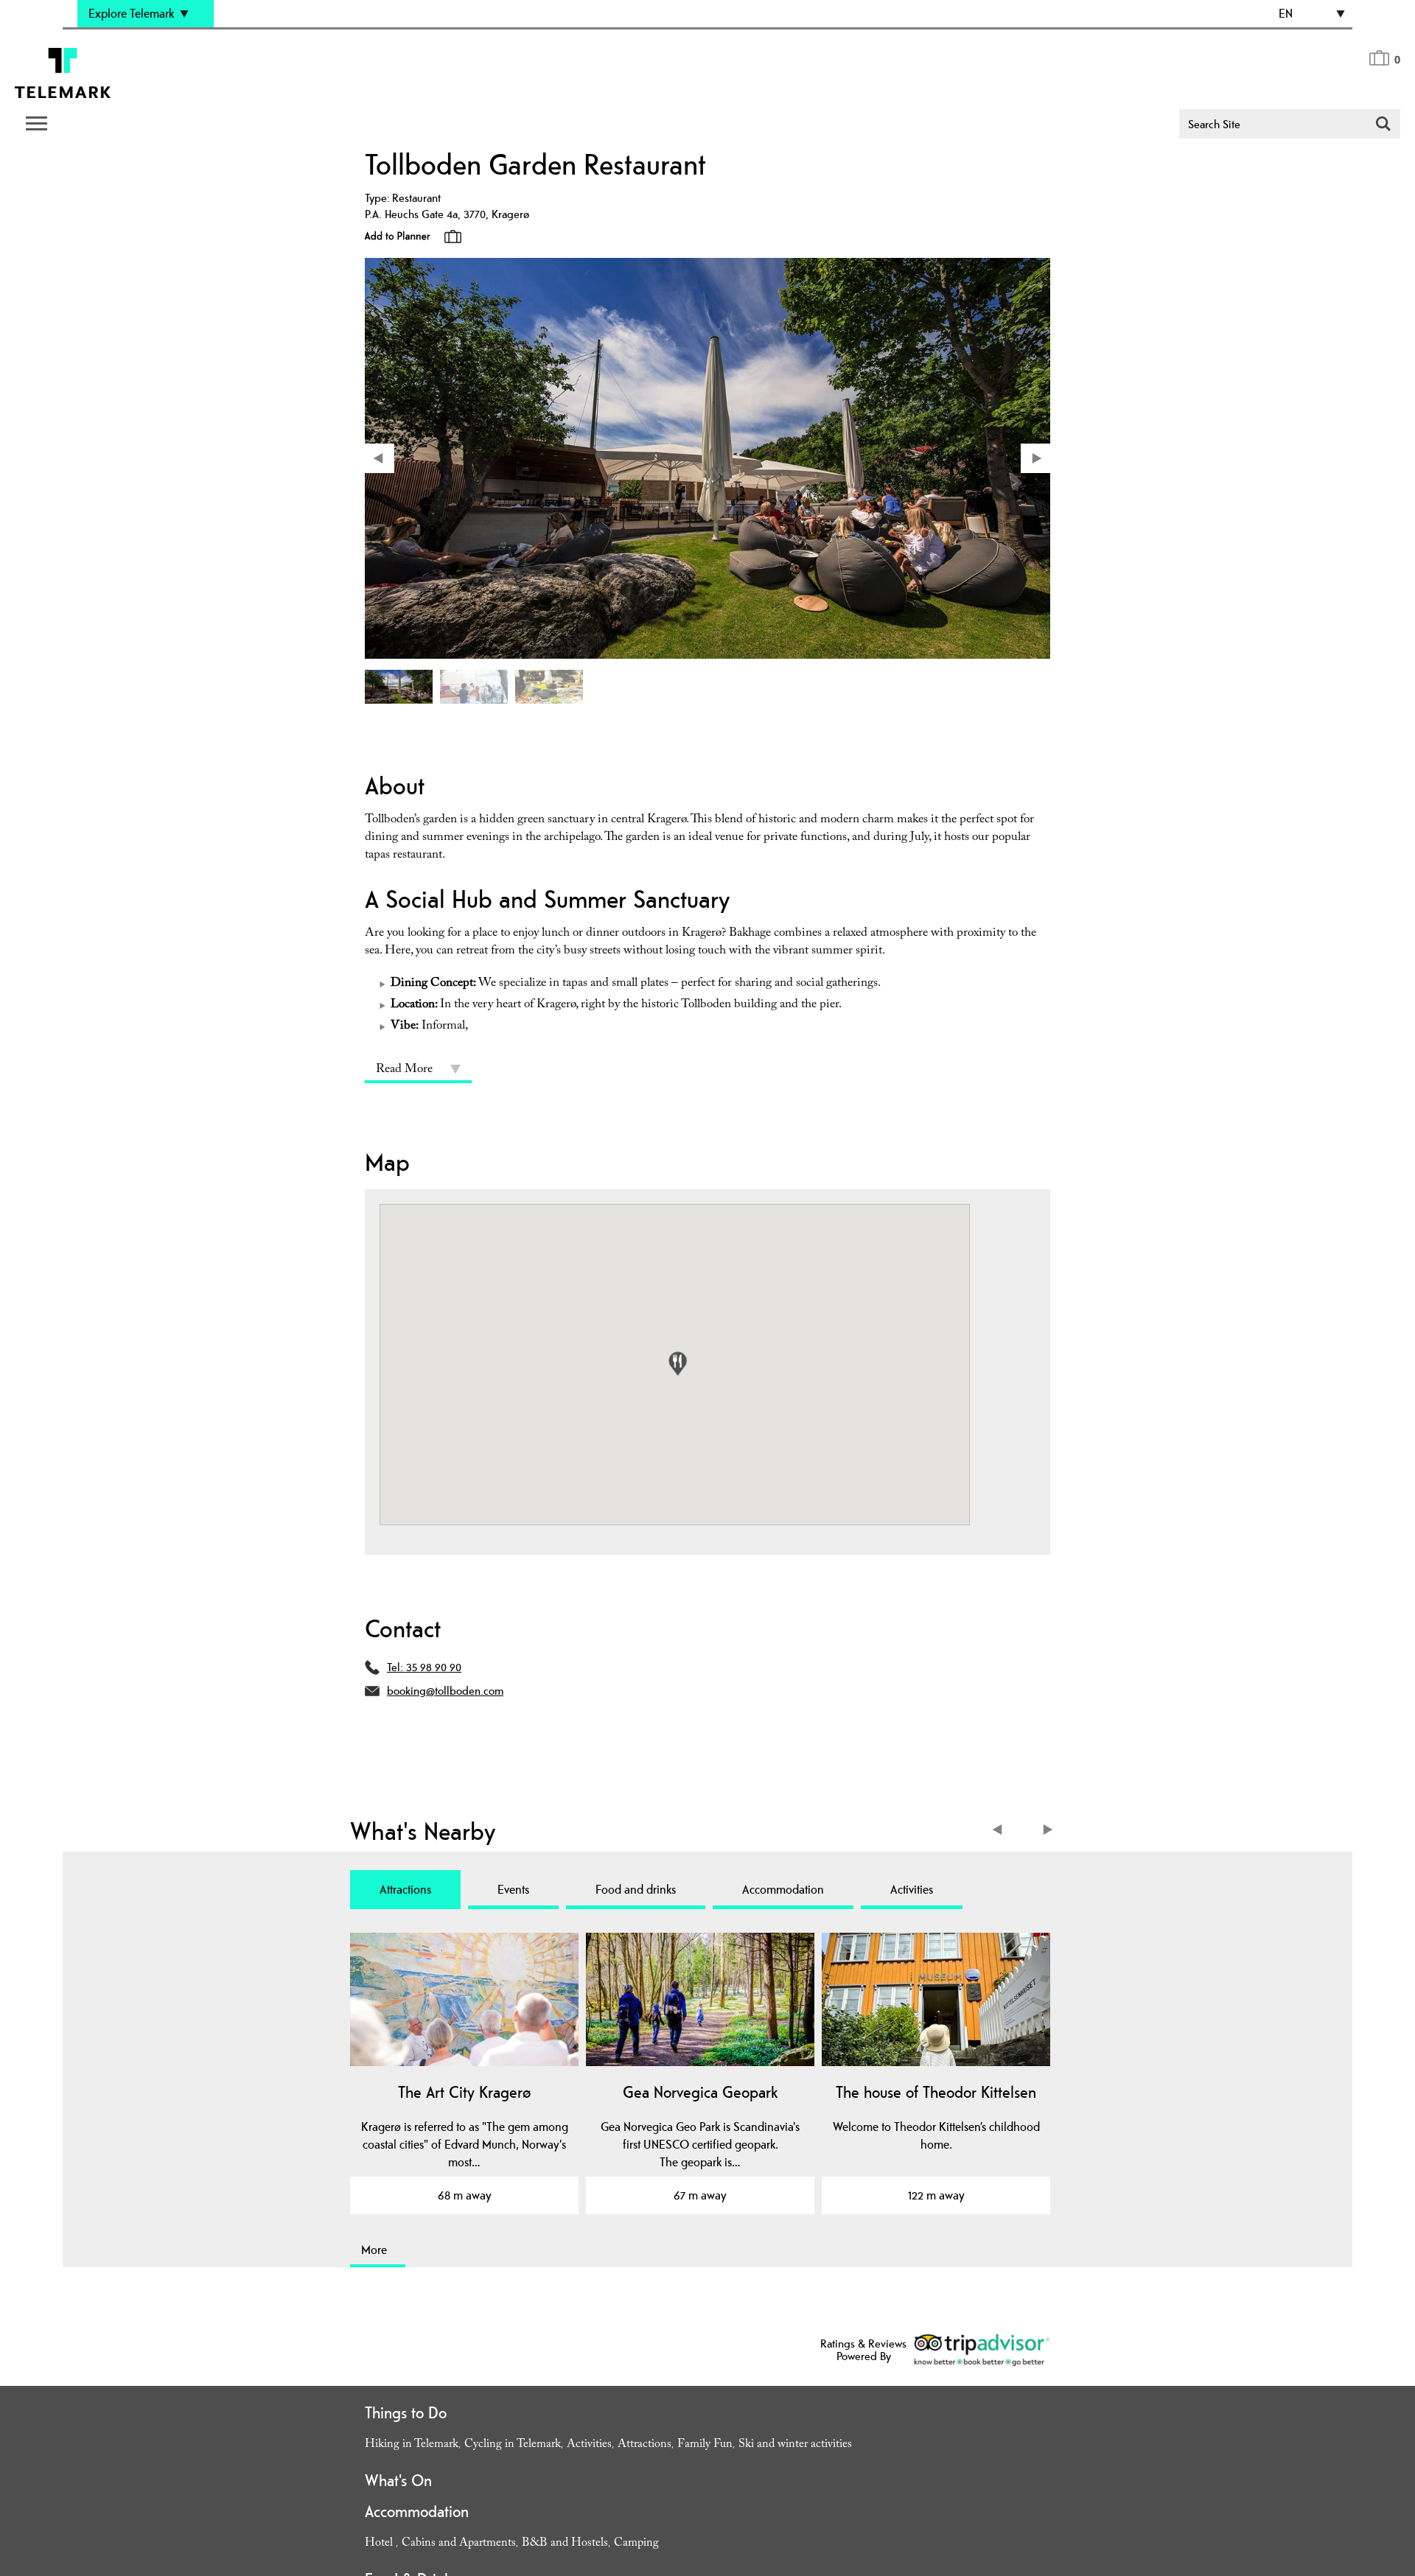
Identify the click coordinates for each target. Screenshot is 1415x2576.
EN (1286, 13)
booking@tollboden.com (445, 1691)
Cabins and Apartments (459, 2544)
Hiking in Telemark (412, 2445)
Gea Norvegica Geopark (700, 2092)
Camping (636, 2544)
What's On (398, 2480)
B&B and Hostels (565, 2544)
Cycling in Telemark (513, 2445)
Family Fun (705, 2445)
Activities (912, 1889)
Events (513, 1889)
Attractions (405, 1889)
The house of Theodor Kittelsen (936, 2092)
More (374, 2250)
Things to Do (406, 2412)
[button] (678, 1364)
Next (1048, 1831)
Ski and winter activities (795, 2445)
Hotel (380, 2544)
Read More (404, 1070)
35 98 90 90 (434, 1667)
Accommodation (783, 1889)
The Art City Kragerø (464, 2092)
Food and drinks (636, 1889)
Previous (1000, 1831)
